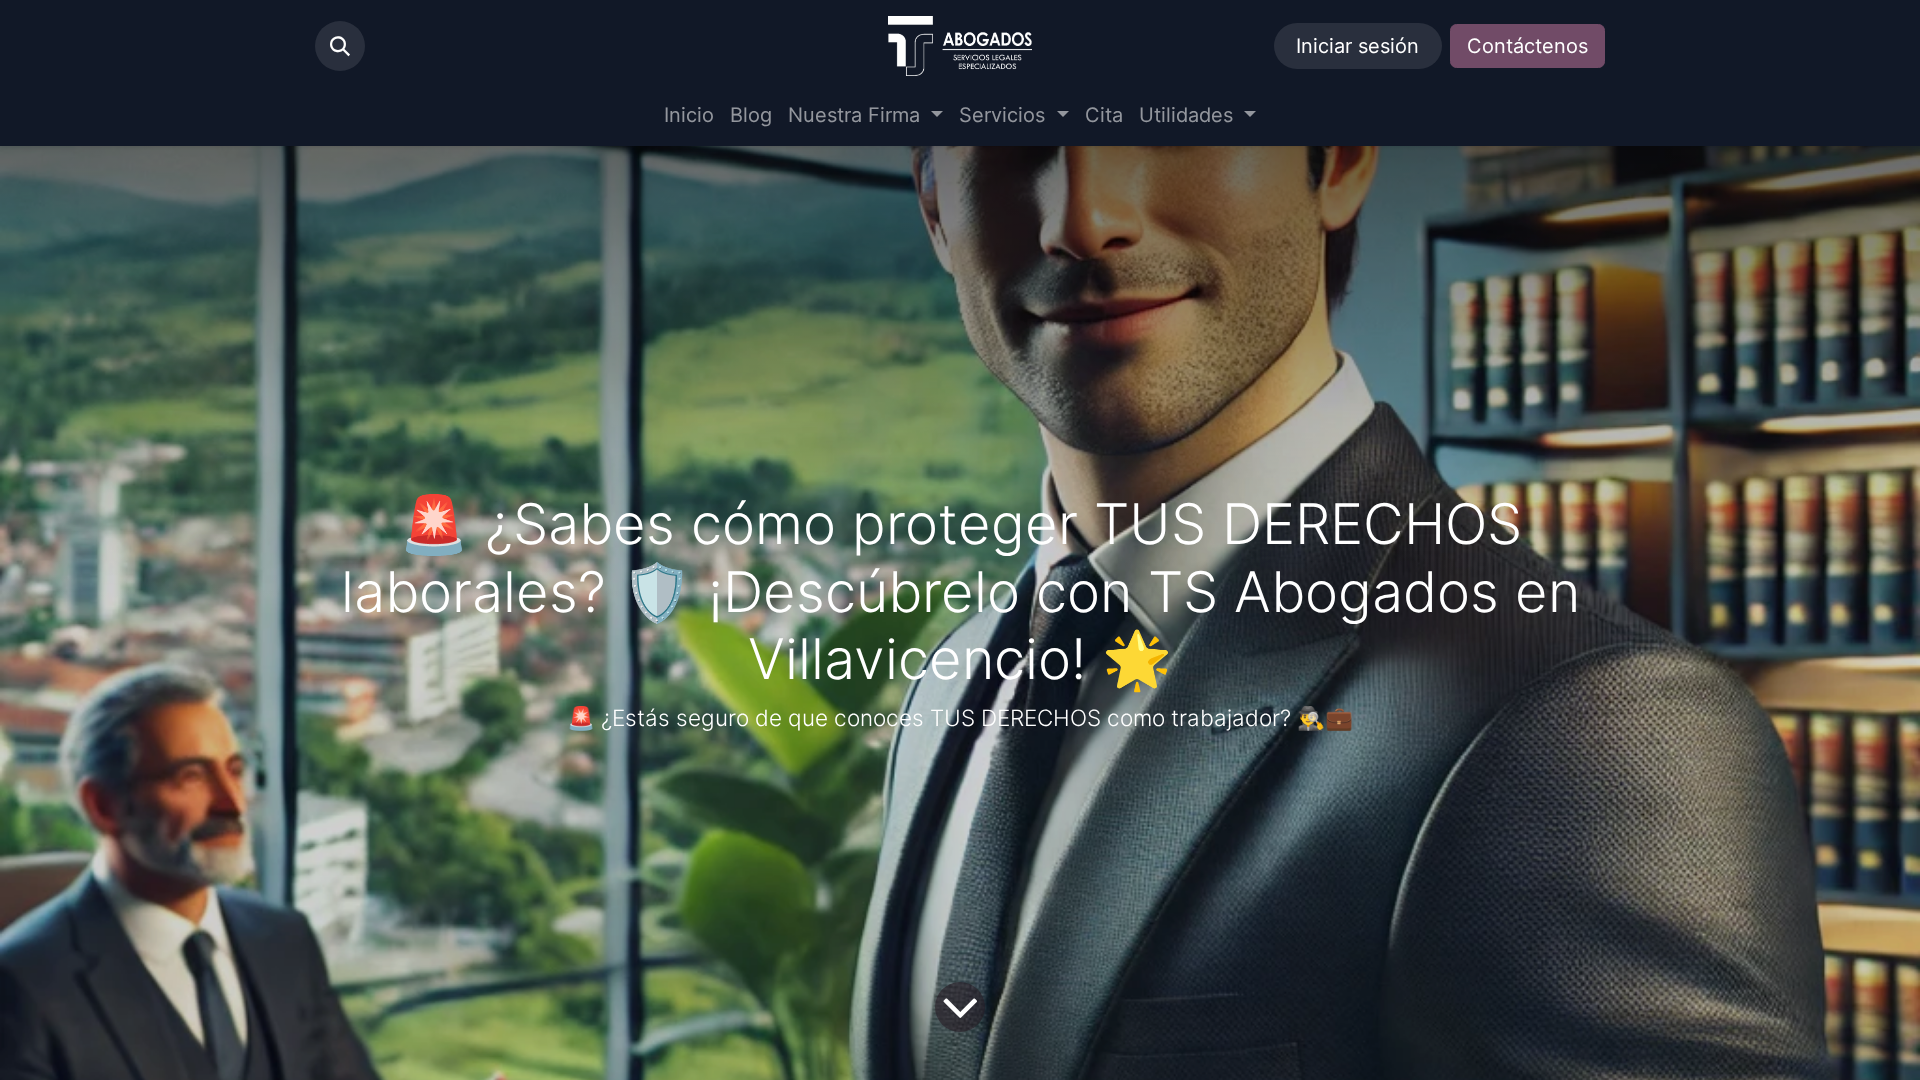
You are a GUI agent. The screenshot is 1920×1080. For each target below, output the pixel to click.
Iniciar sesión (1357, 46)
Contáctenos (1527, 46)
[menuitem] (689, 115)
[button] (340, 46)
